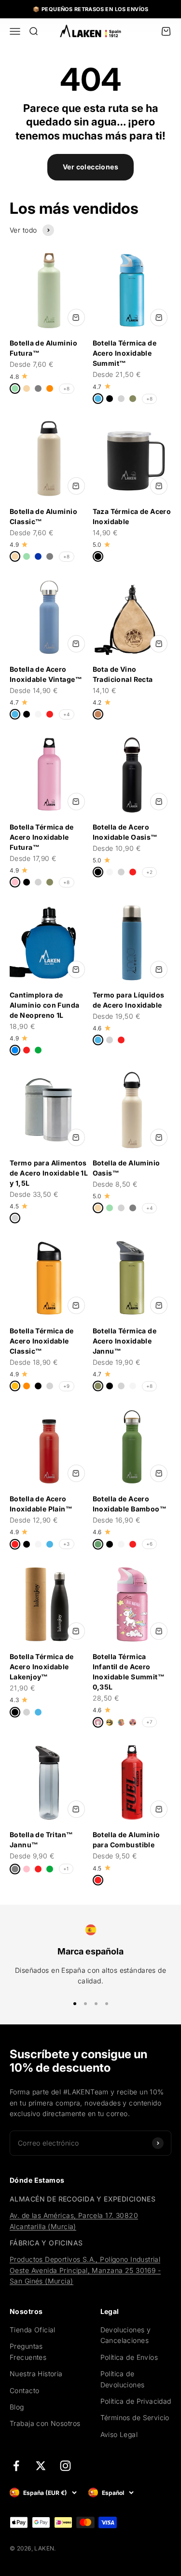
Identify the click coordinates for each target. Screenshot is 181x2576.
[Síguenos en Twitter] (41, 2466)
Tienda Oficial (33, 2330)
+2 (150, 872)
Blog (17, 2407)
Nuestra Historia (36, 2374)
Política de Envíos (129, 2357)
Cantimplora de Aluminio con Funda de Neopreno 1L (45, 1005)
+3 (67, 1544)
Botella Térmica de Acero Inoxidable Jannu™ (125, 1341)
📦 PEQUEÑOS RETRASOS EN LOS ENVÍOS (90, 9)
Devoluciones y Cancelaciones (126, 2335)
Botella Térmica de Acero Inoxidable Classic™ (42, 1341)
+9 (67, 1386)
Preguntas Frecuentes (28, 2351)
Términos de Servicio (135, 2417)
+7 (150, 1722)
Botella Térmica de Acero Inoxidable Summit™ (125, 353)
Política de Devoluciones (123, 2379)
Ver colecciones (90, 167)
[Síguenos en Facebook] (16, 2466)
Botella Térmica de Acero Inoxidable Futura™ (42, 837)
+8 (67, 388)
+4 (67, 714)
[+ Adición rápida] (76, 318)
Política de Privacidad (136, 2401)
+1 (66, 1869)
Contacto (24, 2390)
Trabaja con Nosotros (45, 2423)
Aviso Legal (119, 2434)
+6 (150, 1544)
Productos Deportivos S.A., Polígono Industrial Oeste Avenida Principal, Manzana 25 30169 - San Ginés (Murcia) (85, 2270)
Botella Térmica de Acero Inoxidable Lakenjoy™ (42, 1667)
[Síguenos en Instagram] (65, 2466)
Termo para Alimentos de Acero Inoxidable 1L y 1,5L (49, 1173)
